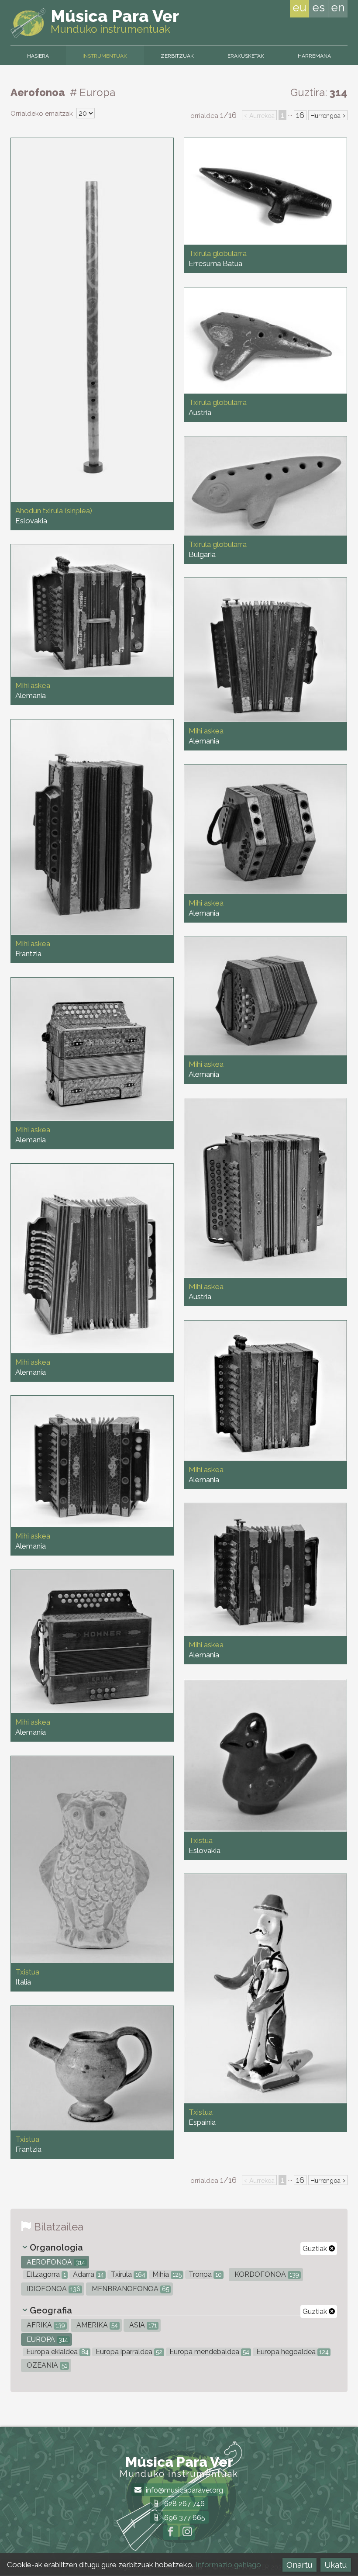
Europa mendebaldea (208, 2352)
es (318, 7)
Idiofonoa (53, 2289)
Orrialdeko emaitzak (43, 114)
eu (299, 7)
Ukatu (336, 2565)
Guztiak (316, 2249)
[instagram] (187, 2533)
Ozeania (46, 2365)
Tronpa (204, 2274)
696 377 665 (184, 2518)
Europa (46, 2339)
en (338, 7)
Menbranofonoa (129, 2289)
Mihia (166, 2274)
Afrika (45, 2325)
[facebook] (171, 2533)
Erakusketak (246, 56)
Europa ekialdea (57, 2352)
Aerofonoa (55, 2262)
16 (300, 115)
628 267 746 (184, 2504)
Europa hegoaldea (292, 2352)
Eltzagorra (45, 2274)
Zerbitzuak (177, 56)
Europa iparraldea (128, 2352)
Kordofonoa (266, 2274)
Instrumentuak (105, 56)
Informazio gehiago (228, 2565)
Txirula (127, 2274)
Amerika (96, 2325)
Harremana (314, 56)
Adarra (88, 2274)
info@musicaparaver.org (184, 2490)
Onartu (299, 2565)
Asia (142, 2325)
